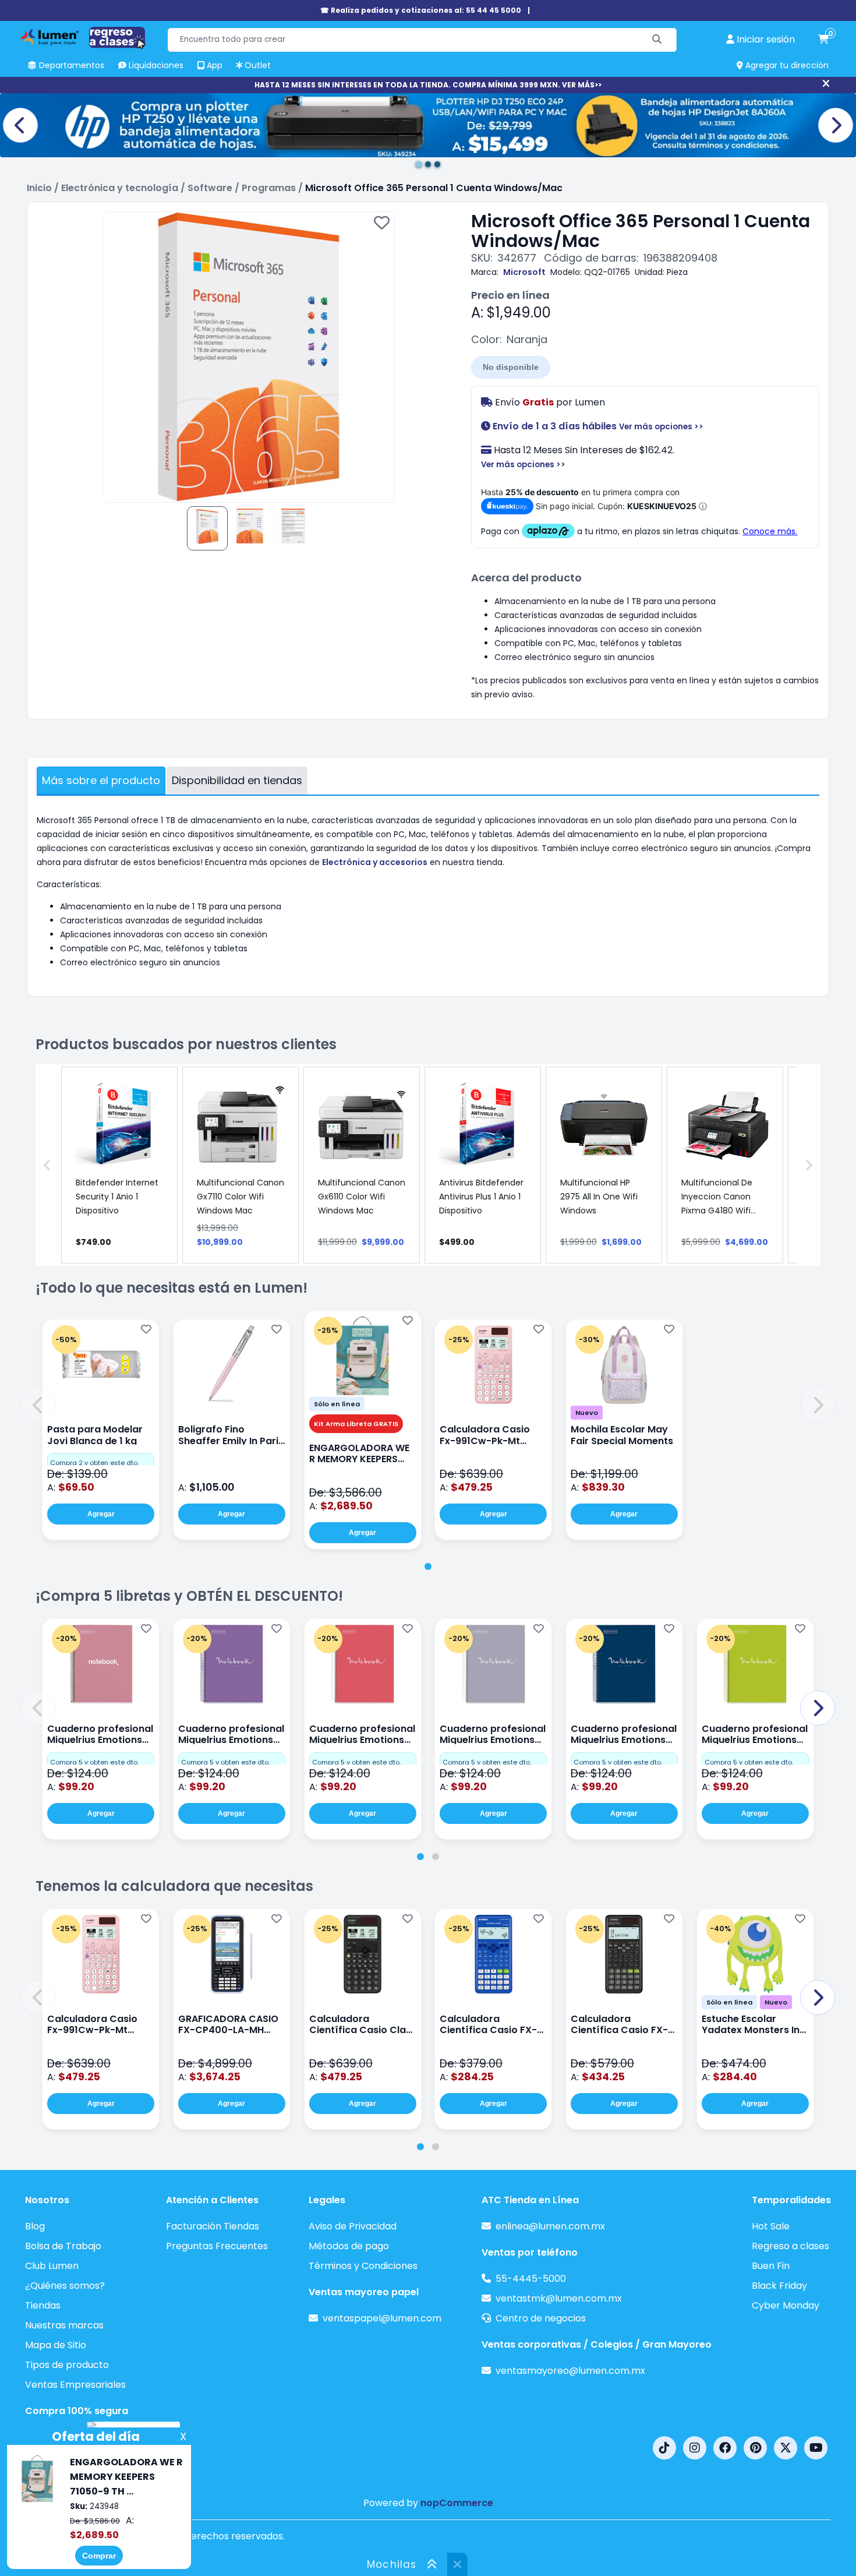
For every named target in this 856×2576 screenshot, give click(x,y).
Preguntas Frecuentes (217, 2246)
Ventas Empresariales (75, 2385)
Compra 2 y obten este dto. (94, 1463)
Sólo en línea (337, 1404)
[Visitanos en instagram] (695, 2448)
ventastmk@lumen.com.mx (559, 2298)
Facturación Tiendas (213, 2226)
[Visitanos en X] (786, 2448)
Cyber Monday (786, 2305)
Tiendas (43, 2305)
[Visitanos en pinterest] (755, 2448)
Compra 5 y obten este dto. (94, 1762)
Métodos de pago (349, 2246)
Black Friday (779, 2286)
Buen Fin (771, 2266)
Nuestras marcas (64, 2325)
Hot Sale (771, 2226)
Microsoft (524, 272)
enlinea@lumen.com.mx (550, 2226)
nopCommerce (457, 2503)
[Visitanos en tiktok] (664, 2448)
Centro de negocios (541, 2318)
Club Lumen (52, 2266)
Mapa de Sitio (56, 2345)
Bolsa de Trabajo (63, 2246)
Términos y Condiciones (363, 2266)
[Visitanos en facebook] (725, 2448)
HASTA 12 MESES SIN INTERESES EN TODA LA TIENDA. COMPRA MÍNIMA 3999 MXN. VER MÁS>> (428, 85)
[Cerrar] (826, 84)
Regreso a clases (790, 2246)
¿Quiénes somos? (65, 2286)
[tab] (428, 1566)
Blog (35, 2226)
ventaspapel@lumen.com (382, 2318)
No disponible (511, 367)
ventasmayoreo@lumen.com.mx (570, 2371)
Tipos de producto (67, 2365)
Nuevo (587, 1413)
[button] (38, 1405)
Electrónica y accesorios (375, 862)
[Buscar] (657, 40)
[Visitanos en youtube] (816, 2448)
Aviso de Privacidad (353, 2226)
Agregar (101, 1514)
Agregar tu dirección (786, 65)
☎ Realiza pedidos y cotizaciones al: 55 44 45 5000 (421, 10)
